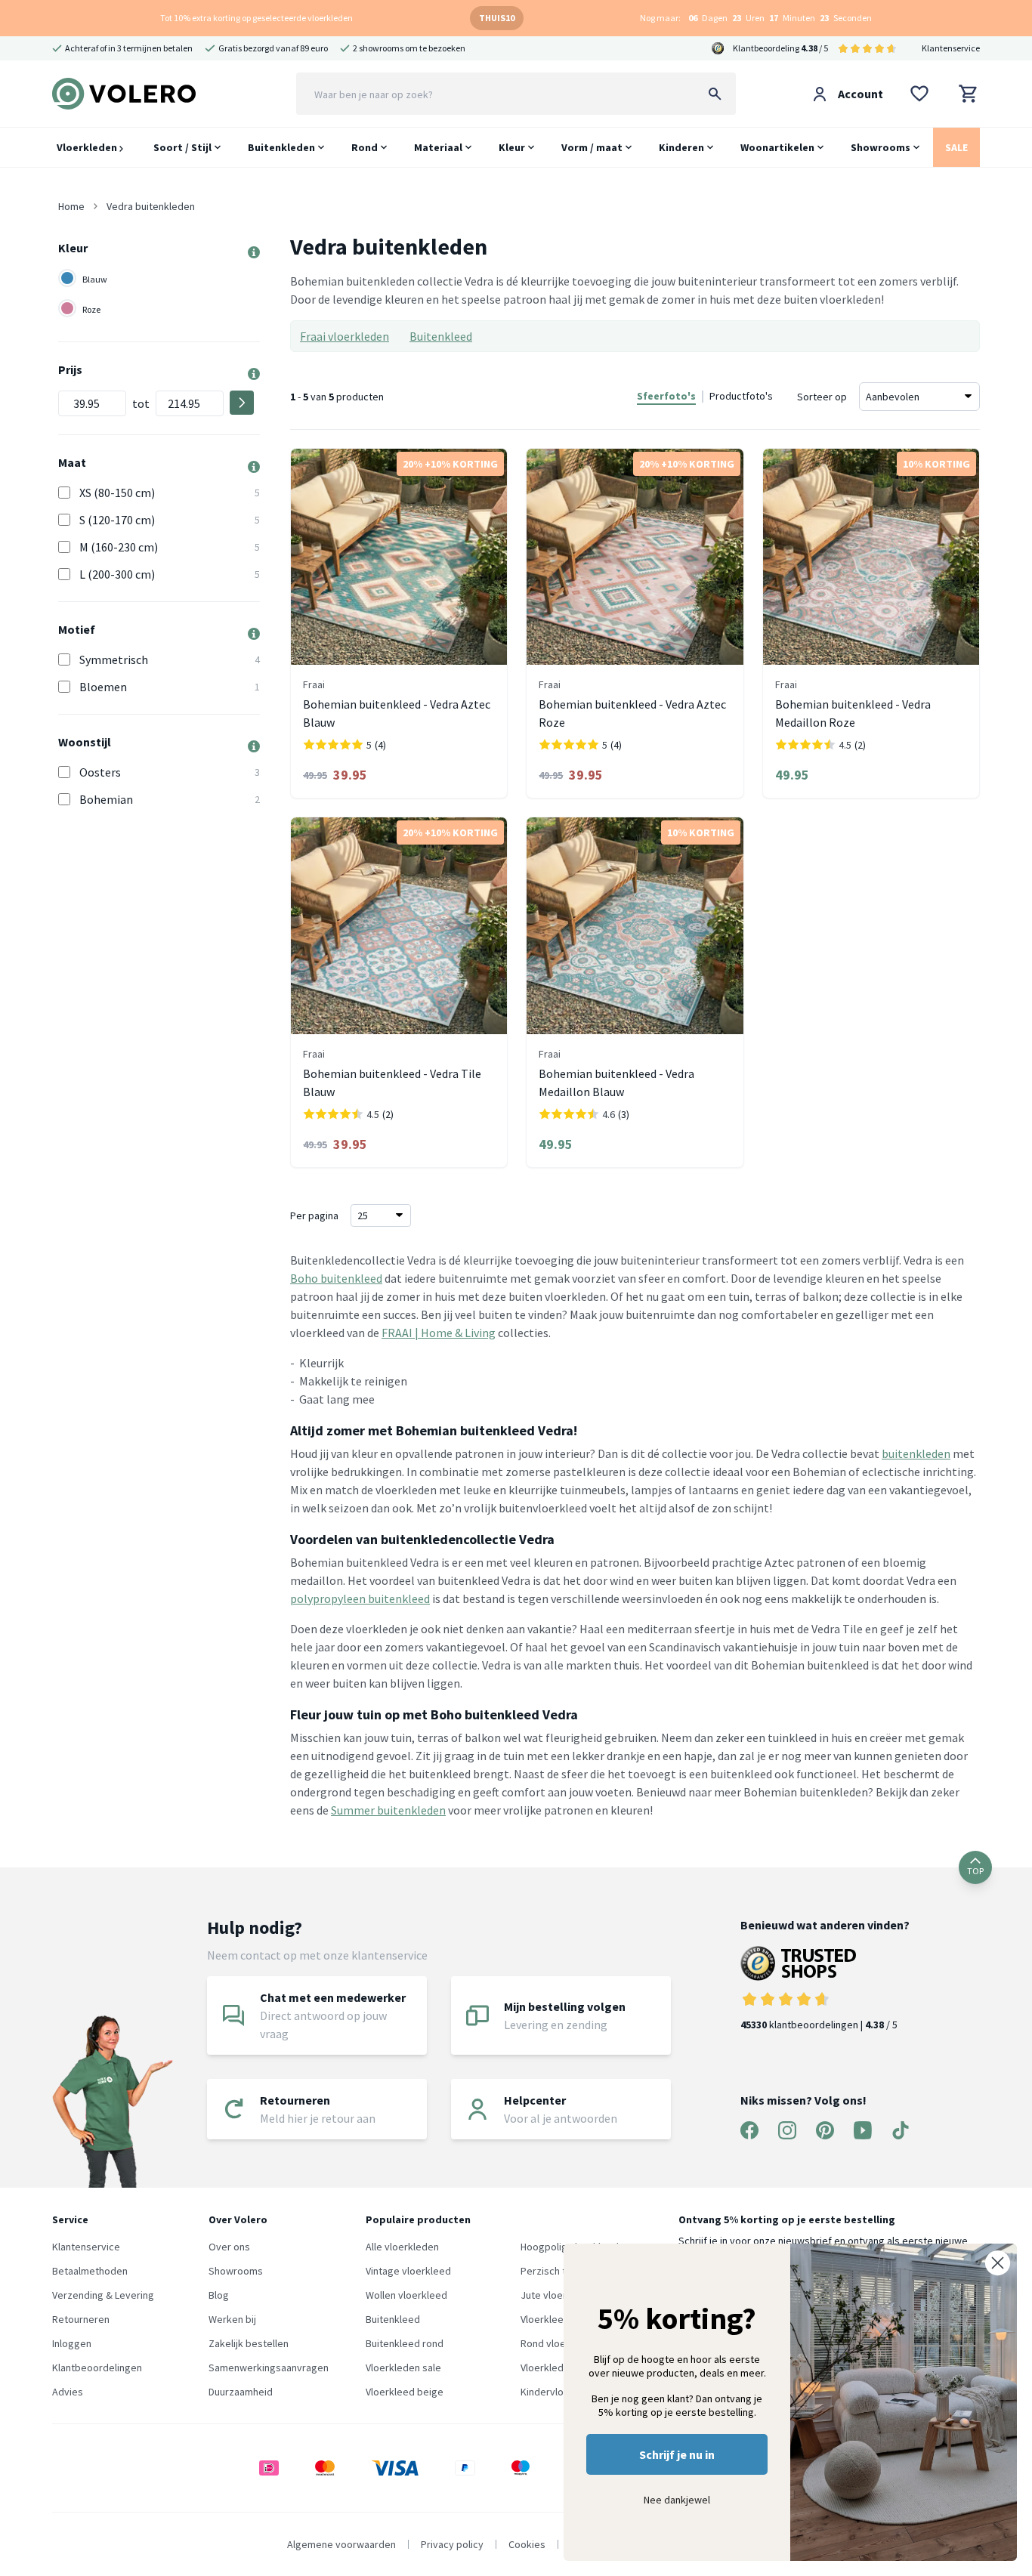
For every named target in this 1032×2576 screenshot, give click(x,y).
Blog (219, 2295)
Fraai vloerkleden (345, 336)
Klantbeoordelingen (97, 2368)
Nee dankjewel (677, 2500)
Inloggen (72, 2343)
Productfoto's (741, 396)
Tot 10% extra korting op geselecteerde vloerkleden (256, 18)
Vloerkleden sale (403, 2368)
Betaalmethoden (90, 2271)
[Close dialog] (998, 2263)
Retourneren (81, 2319)
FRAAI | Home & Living (439, 1333)
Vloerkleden (88, 147)
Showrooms (881, 147)
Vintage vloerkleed (408, 2271)
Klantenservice (951, 48)
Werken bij (232, 2319)
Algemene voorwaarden (341, 2544)
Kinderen (681, 147)
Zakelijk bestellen (249, 2343)
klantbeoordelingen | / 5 (819, 2025)
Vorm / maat (592, 147)
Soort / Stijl (182, 147)
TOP (975, 1871)
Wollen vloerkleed (406, 2295)
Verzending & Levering (103, 2295)
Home (71, 206)
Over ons (229, 2247)
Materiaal (438, 147)
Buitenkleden (281, 147)
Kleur (512, 147)
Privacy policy (452, 2544)
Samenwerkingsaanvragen (269, 2368)
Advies (68, 2392)
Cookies (527, 2544)
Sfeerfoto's (666, 396)
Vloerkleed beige (405, 2392)
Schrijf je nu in (677, 2454)
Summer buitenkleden (388, 1810)
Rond (365, 147)
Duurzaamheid (241, 2392)
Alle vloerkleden (402, 2247)
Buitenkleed (441, 336)
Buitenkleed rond (405, 2343)
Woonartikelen (777, 147)
